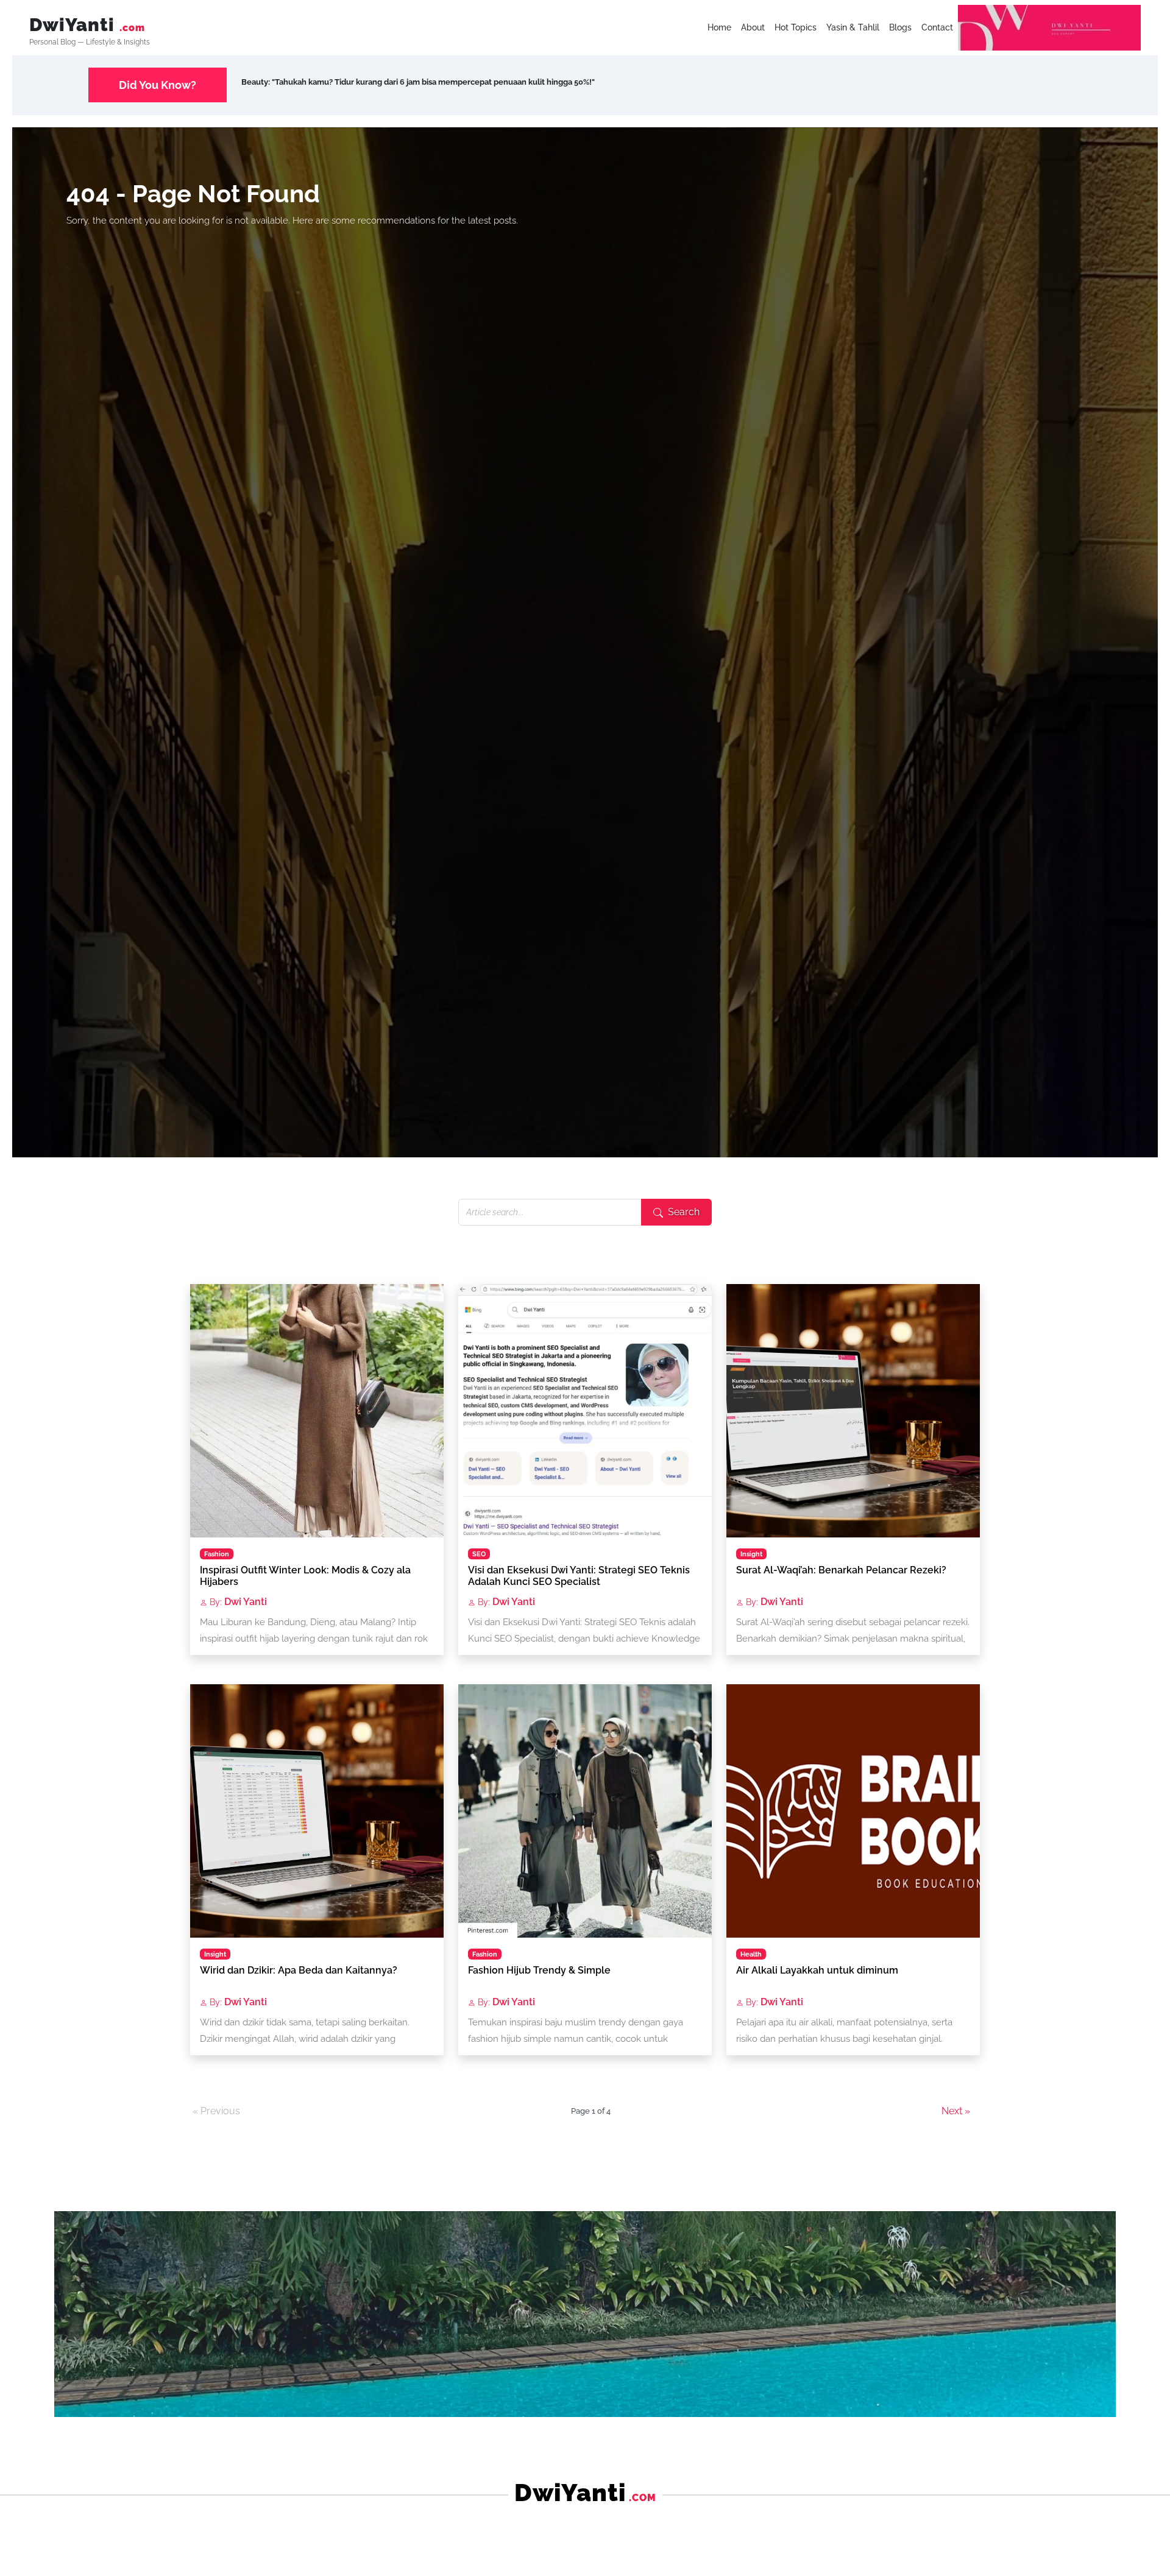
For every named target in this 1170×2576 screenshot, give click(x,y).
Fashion (217, 1554)
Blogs (900, 27)
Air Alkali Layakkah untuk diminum (817, 1970)
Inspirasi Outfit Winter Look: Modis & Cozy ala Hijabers (305, 1576)
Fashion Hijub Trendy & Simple (539, 1970)
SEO (479, 1554)
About (753, 27)
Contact (937, 27)
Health (751, 1954)
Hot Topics (796, 27)
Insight (751, 1554)
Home (719, 27)
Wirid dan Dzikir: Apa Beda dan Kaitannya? (299, 1970)
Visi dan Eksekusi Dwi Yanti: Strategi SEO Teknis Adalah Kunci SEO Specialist (579, 1576)
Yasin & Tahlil (853, 27)
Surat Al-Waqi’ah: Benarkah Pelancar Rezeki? (841, 1570)
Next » (956, 2111)
